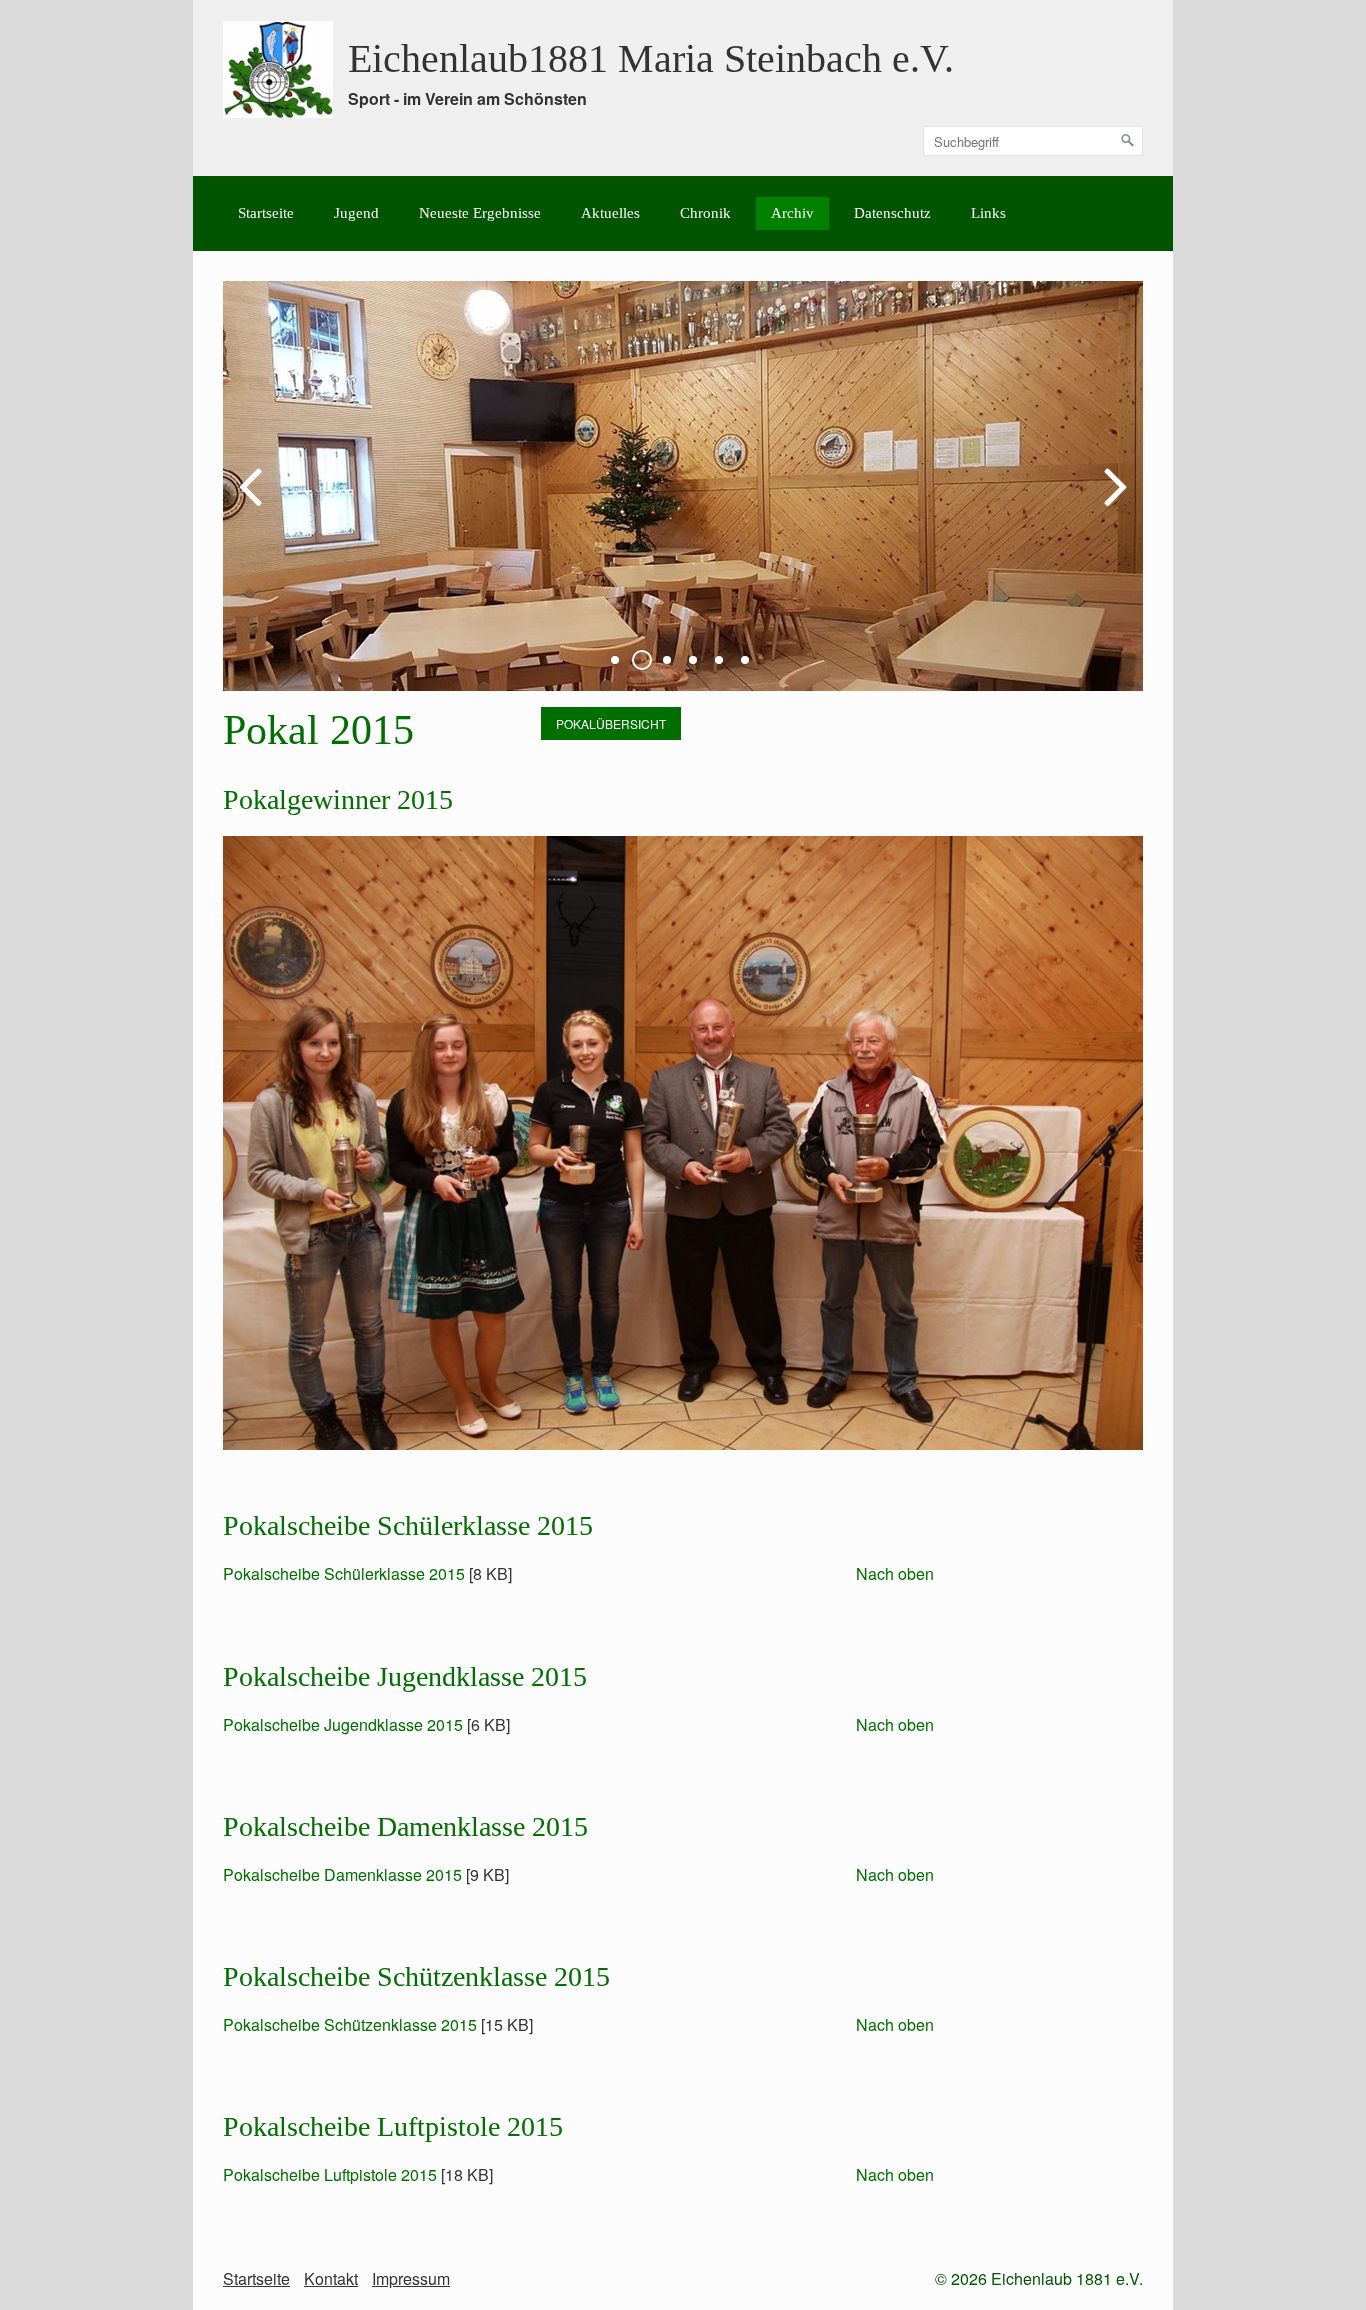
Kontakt (331, 2278)
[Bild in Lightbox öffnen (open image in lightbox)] (683, 1143)
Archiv (792, 213)
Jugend (356, 213)
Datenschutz (892, 213)
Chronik (705, 213)
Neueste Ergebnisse (480, 213)
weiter (1113, 502)
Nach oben (895, 1573)
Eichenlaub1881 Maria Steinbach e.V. (651, 58)
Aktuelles (610, 213)
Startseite (266, 213)
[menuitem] (266, 213)
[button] (611, 723)
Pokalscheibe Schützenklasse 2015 (350, 2024)
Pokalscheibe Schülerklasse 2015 (344, 1573)
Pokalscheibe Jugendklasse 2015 (343, 1724)
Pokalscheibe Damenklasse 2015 (342, 1874)
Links (988, 213)
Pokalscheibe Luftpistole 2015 (330, 2174)
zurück (253, 502)
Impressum (411, 2278)
